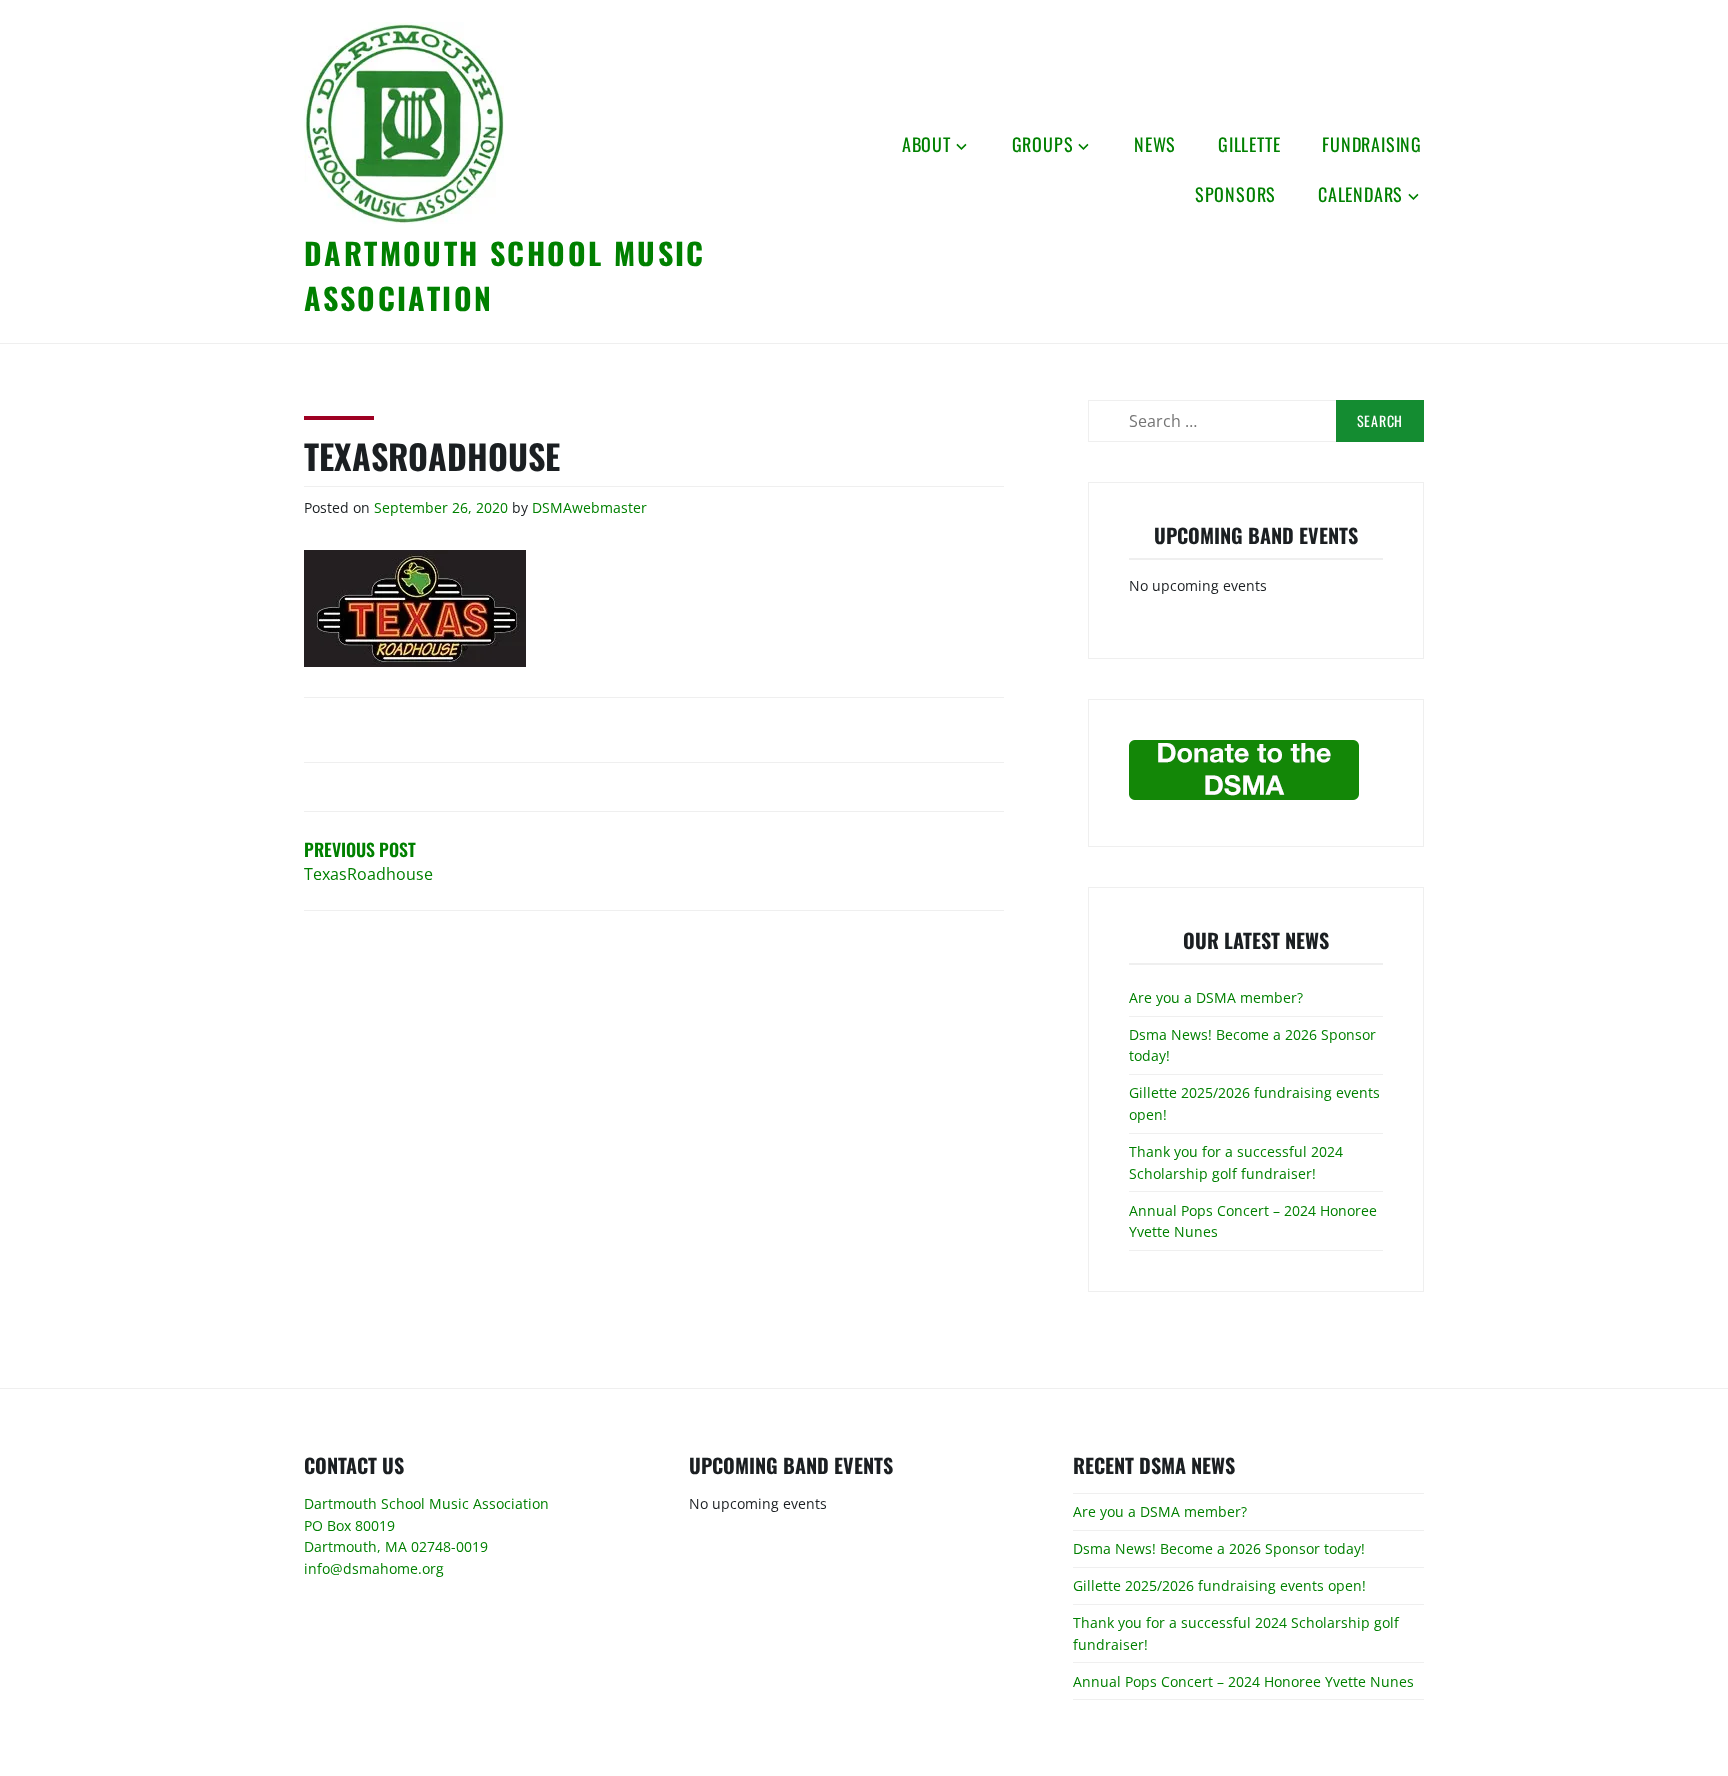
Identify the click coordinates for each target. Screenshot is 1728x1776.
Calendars (1360, 194)
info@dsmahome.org (374, 1568)
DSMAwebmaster (589, 507)
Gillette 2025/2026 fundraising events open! (1219, 1585)
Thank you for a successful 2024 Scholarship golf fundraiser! (1236, 1162)
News (1155, 144)
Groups (1043, 144)
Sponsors (1235, 194)
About (926, 144)
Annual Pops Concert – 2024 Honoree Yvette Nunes (1243, 1681)
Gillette (1249, 144)
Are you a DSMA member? (1216, 997)
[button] (404, 123)
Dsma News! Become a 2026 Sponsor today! (1219, 1548)
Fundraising (1372, 144)
